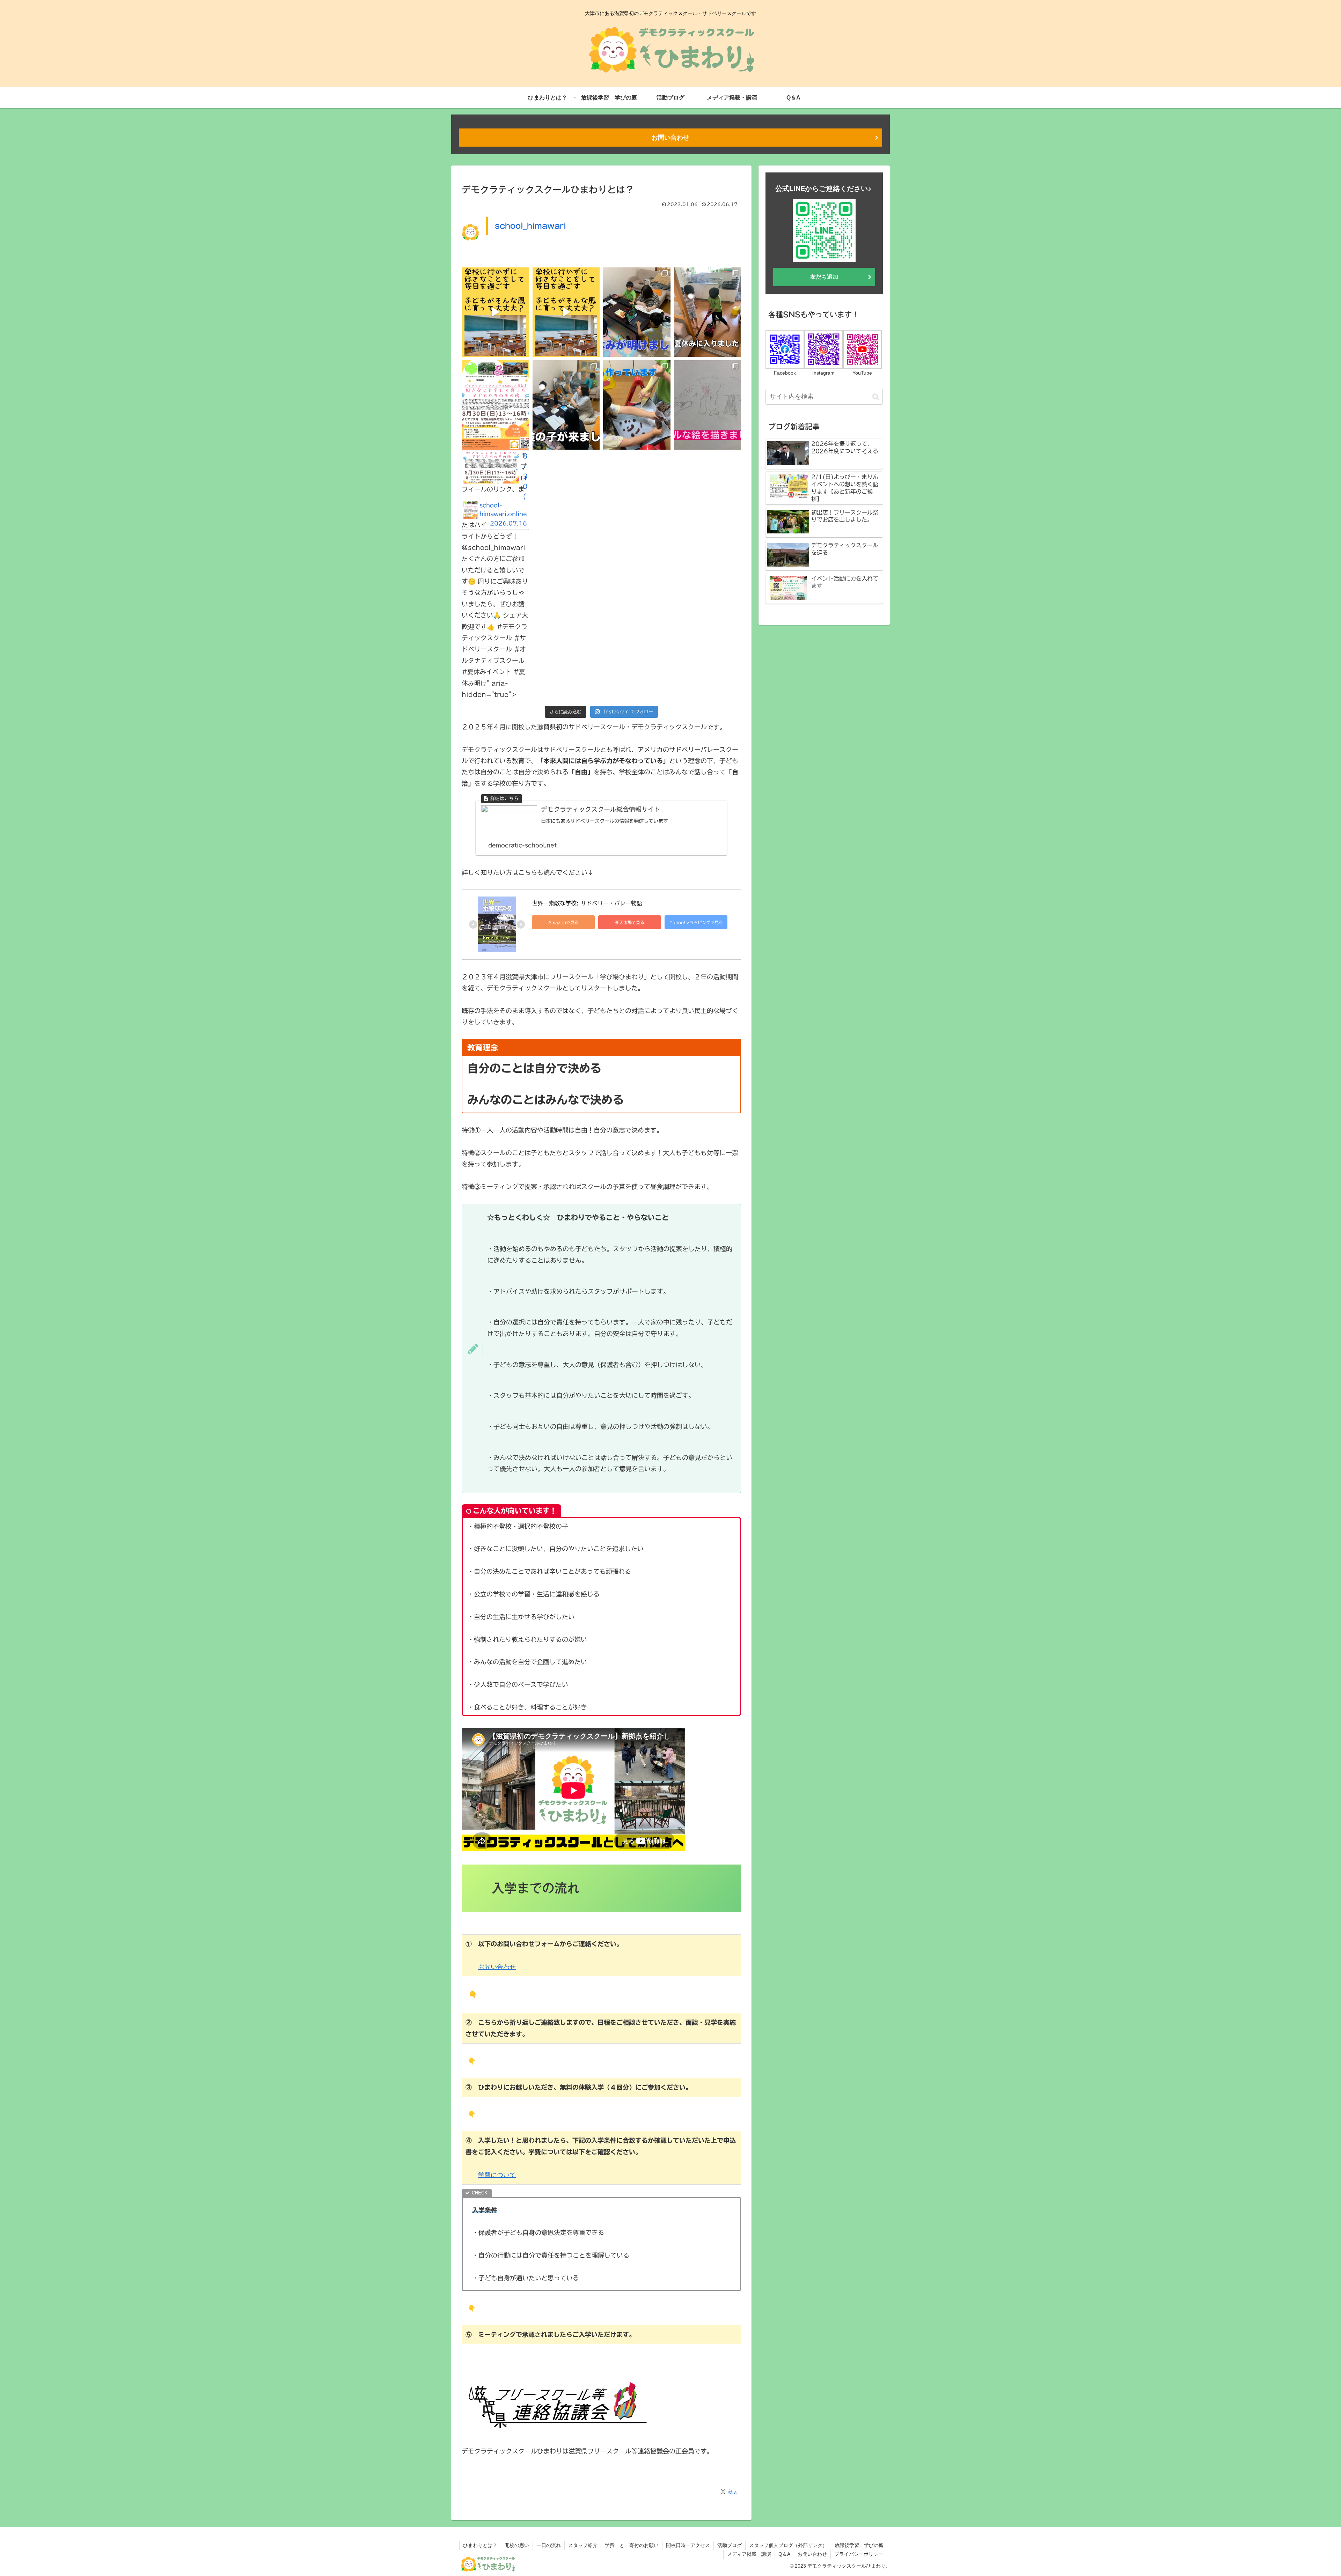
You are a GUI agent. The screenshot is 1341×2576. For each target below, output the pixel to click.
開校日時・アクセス (688, 2545)
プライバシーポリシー (859, 2554)
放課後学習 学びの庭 (859, 2545)
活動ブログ (730, 2545)
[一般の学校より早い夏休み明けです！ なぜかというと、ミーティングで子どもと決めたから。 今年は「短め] (637, 312)
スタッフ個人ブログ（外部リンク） (788, 2545)
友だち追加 (824, 277)
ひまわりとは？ (480, 2545)
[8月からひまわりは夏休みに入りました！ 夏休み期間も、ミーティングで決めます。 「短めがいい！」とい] (708, 312)
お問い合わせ (670, 138)
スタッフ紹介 (583, 2545)
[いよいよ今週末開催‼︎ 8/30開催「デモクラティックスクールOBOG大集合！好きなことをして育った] (495, 312)
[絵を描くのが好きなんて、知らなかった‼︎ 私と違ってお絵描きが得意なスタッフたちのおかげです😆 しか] (708, 405)
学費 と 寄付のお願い (632, 2545)
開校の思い (517, 2545)
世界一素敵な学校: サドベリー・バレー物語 (587, 903)
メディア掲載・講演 (749, 2554)
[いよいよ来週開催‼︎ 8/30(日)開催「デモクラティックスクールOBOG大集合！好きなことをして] (566, 312)
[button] (876, 397)
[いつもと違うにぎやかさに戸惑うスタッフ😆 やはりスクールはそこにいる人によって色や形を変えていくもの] (566, 405)
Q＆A (784, 2554)
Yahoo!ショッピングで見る (696, 922)
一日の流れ (549, 2545)
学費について (497, 2175)
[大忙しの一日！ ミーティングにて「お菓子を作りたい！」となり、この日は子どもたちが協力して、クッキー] (637, 405)
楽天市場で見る (630, 922)
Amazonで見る (563, 922)
